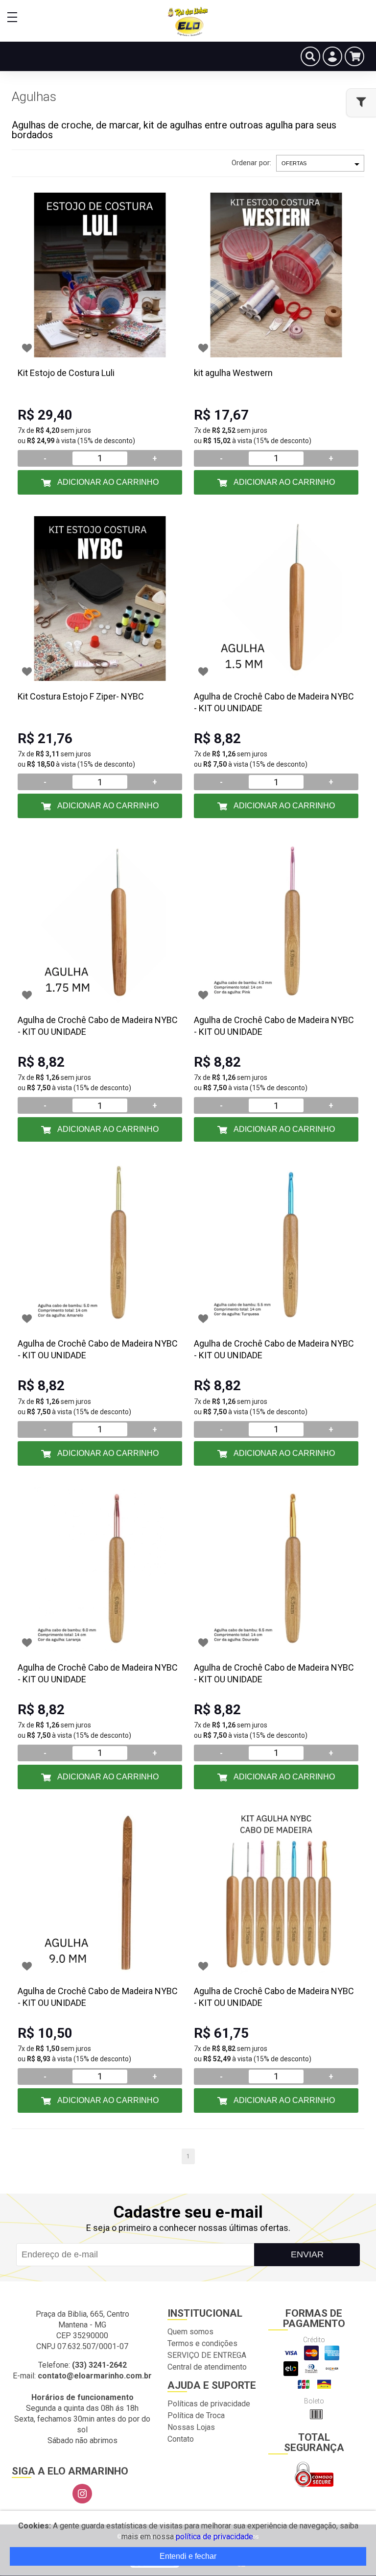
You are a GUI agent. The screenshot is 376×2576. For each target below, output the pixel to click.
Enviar (307, 2254)
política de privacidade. (215, 2537)
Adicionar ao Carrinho (107, 482)
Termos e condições (202, 2343)
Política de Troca (196, 2415)
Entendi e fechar (188, 2556)
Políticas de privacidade (209, 2404)
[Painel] (332, 56)
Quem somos (190, 2332)
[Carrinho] (354, 56)
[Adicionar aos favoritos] (27, 348)
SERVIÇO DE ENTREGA (207, 2355)
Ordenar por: (251, 163)
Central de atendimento (207, 2367)
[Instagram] (82, 2494)
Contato (181, 2439)
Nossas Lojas (191, 2427)
